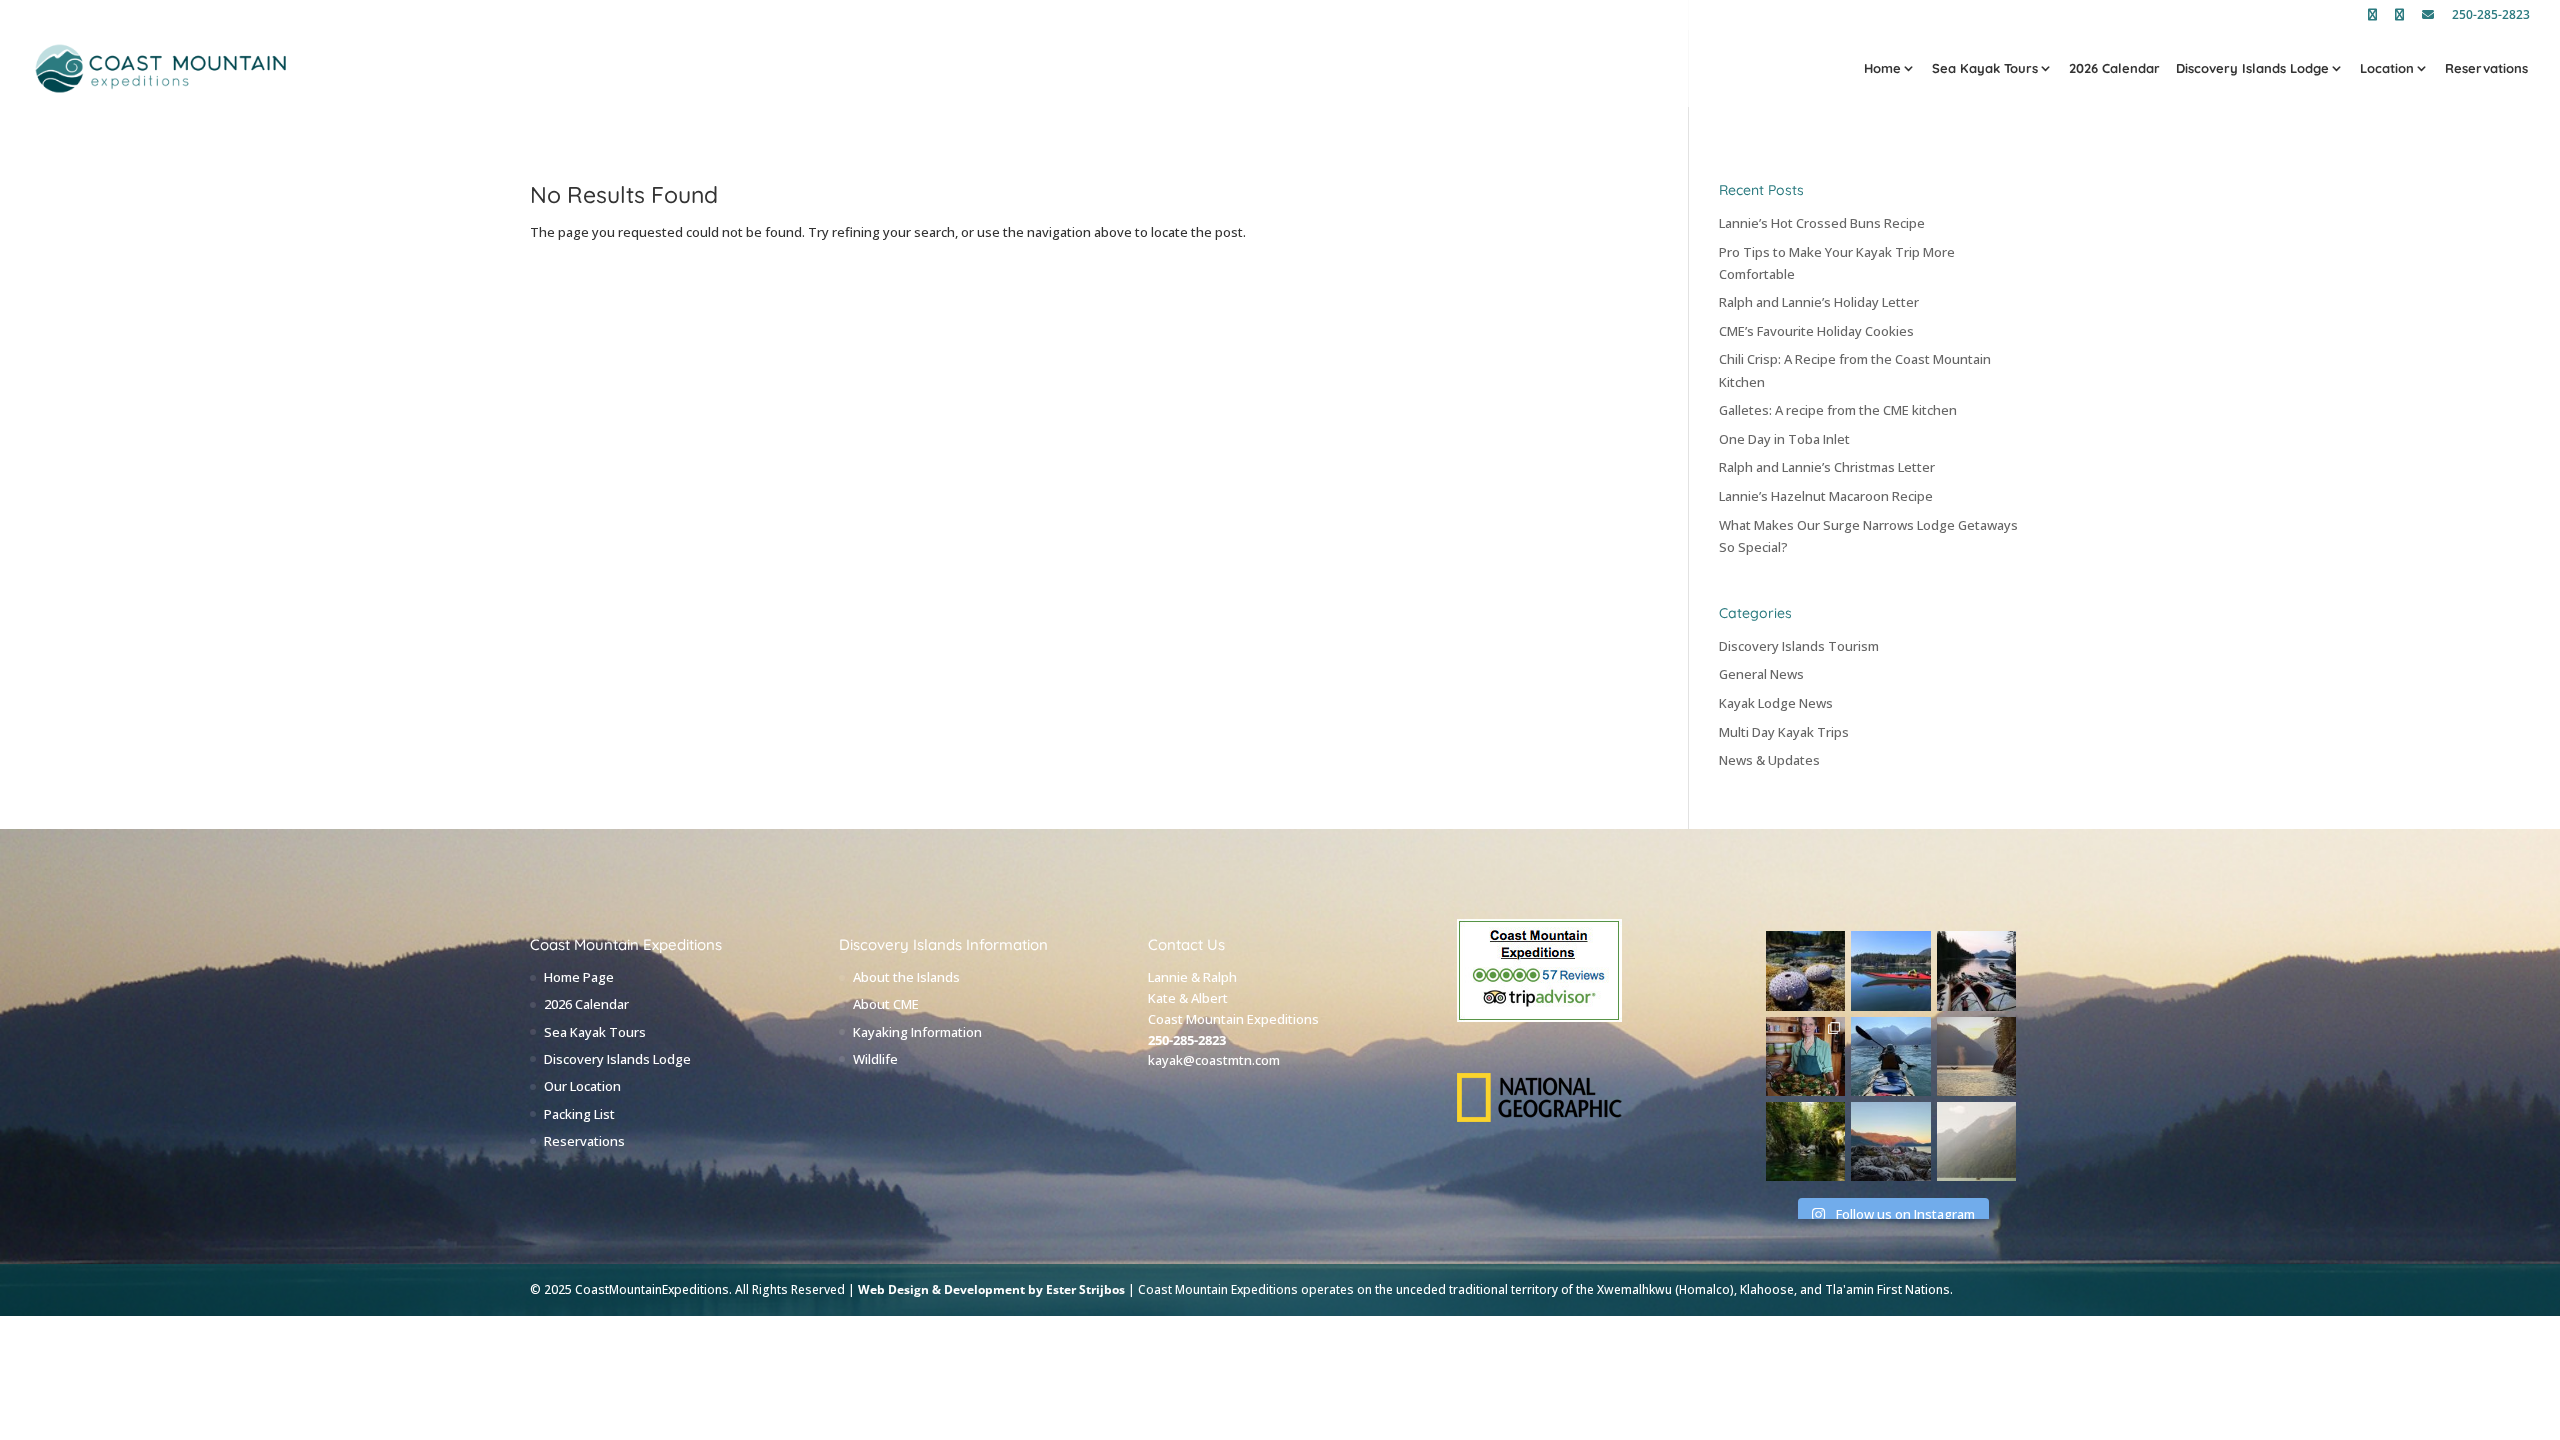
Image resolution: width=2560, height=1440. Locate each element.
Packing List (579, 1114)
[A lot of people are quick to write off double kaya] (1890, 1056)
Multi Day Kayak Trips (1784, 732)
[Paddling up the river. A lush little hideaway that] (1805, 1141)
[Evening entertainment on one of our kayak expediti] (1976, 1056)
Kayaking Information (917, 1032)
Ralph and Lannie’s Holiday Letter (1819, 302)
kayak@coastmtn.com (1214, 1060)
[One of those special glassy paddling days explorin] (1890, 970)
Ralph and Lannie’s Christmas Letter (1827, 467)
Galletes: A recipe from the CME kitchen (1838, 410)
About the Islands (906, 977)
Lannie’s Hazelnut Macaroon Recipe (1826, 496)
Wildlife (875, 1059)
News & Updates (1769, 760)
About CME (886, 1004)
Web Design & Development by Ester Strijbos (991, 1289)
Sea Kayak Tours (1985, 69)
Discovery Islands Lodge (2252, 69)
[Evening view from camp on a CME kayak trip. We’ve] (1976, 970)
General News (1761, 674)
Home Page (579, 977)
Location (2387, 69)
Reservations (2486, 69)
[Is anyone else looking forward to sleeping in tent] (1890, 1141)
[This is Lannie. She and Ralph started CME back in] (1805, 1056)
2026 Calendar (2114, 69)
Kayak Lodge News (1776, 703)
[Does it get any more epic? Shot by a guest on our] (1976, 1141)
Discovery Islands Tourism (1799, 646)
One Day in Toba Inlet (1784, 439)
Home (1882, 69)
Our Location (582, 1086)
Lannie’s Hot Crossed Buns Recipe (1822, 223)
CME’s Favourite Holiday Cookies (1816, 331)
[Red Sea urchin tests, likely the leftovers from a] (1805, 970)
